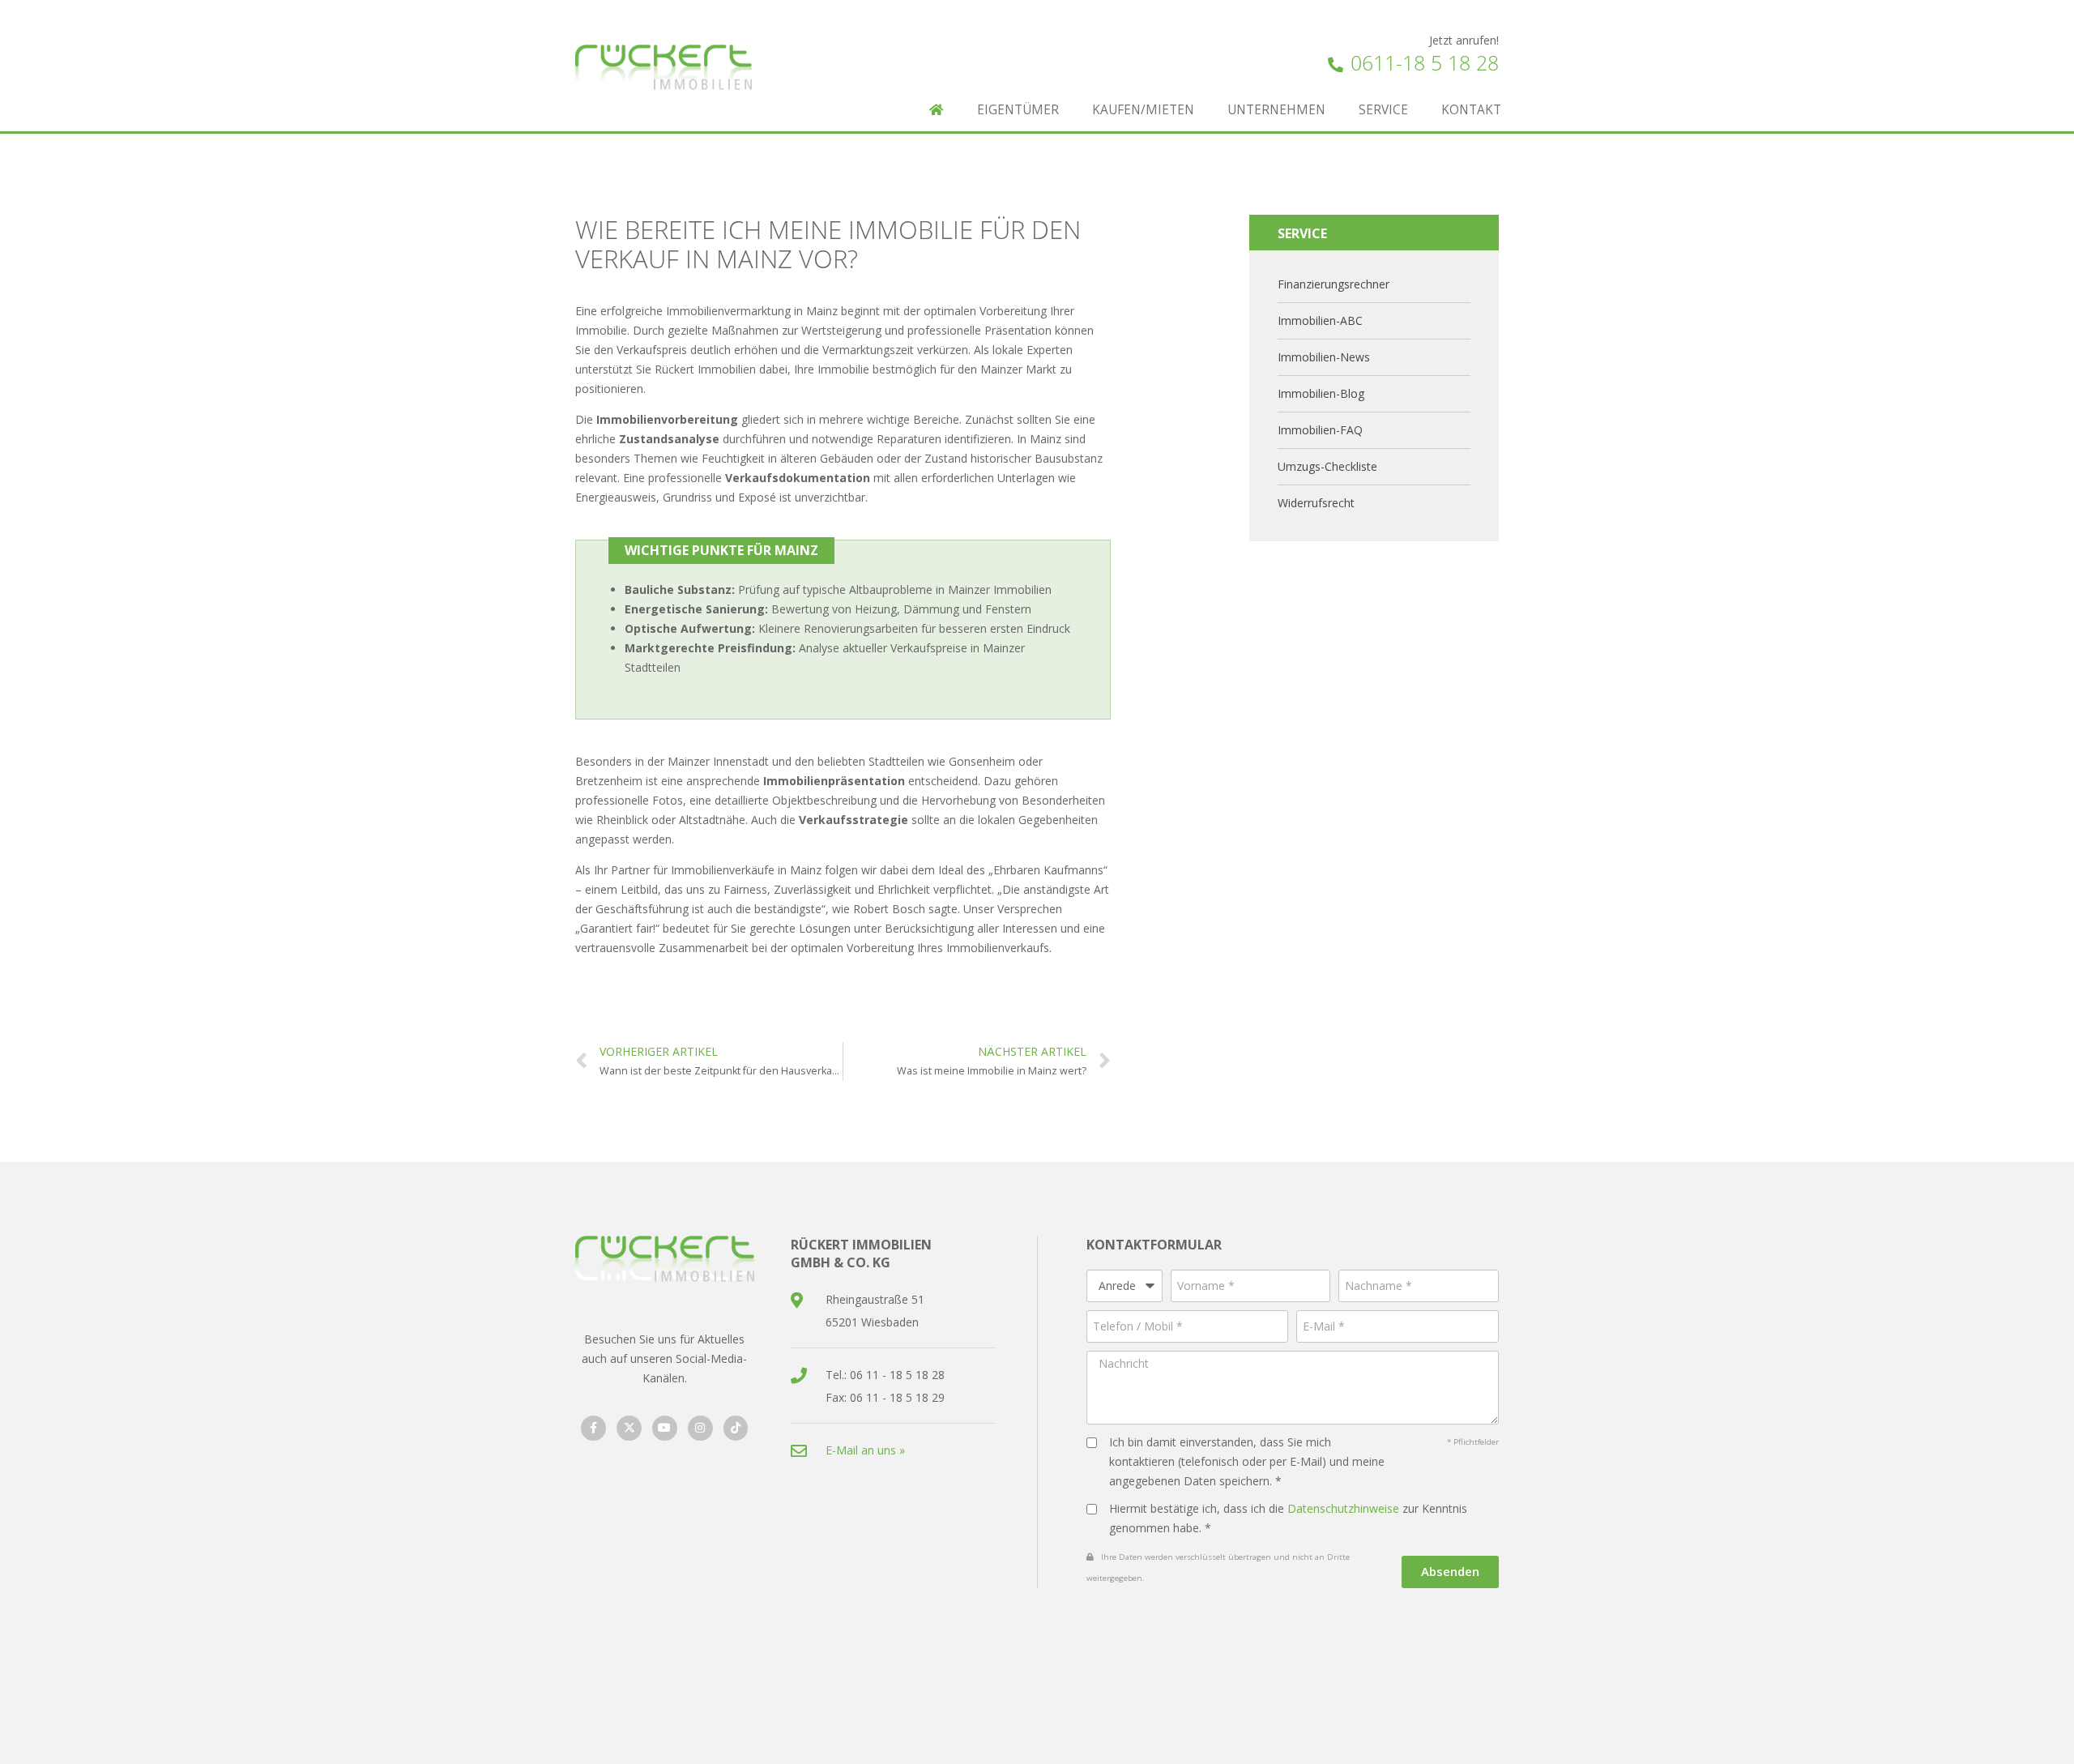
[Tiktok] (736, 1428)
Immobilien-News (1324, 357)
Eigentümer (1018, 110)
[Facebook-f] (593, 1428)
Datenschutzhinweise (1343, 1508)
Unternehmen (1276, 110)
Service (1383, 110)
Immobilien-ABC (1320, 320)
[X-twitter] (629, 1428)
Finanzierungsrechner (1334, 284)
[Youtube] (665, 1428)
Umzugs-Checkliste (1327, 466)
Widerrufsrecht (1316, 503)
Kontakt (1471, 110)
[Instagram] (700, 1428)
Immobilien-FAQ (1320, 430)
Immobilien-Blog (1321, 393)
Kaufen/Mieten (1143, 110)
